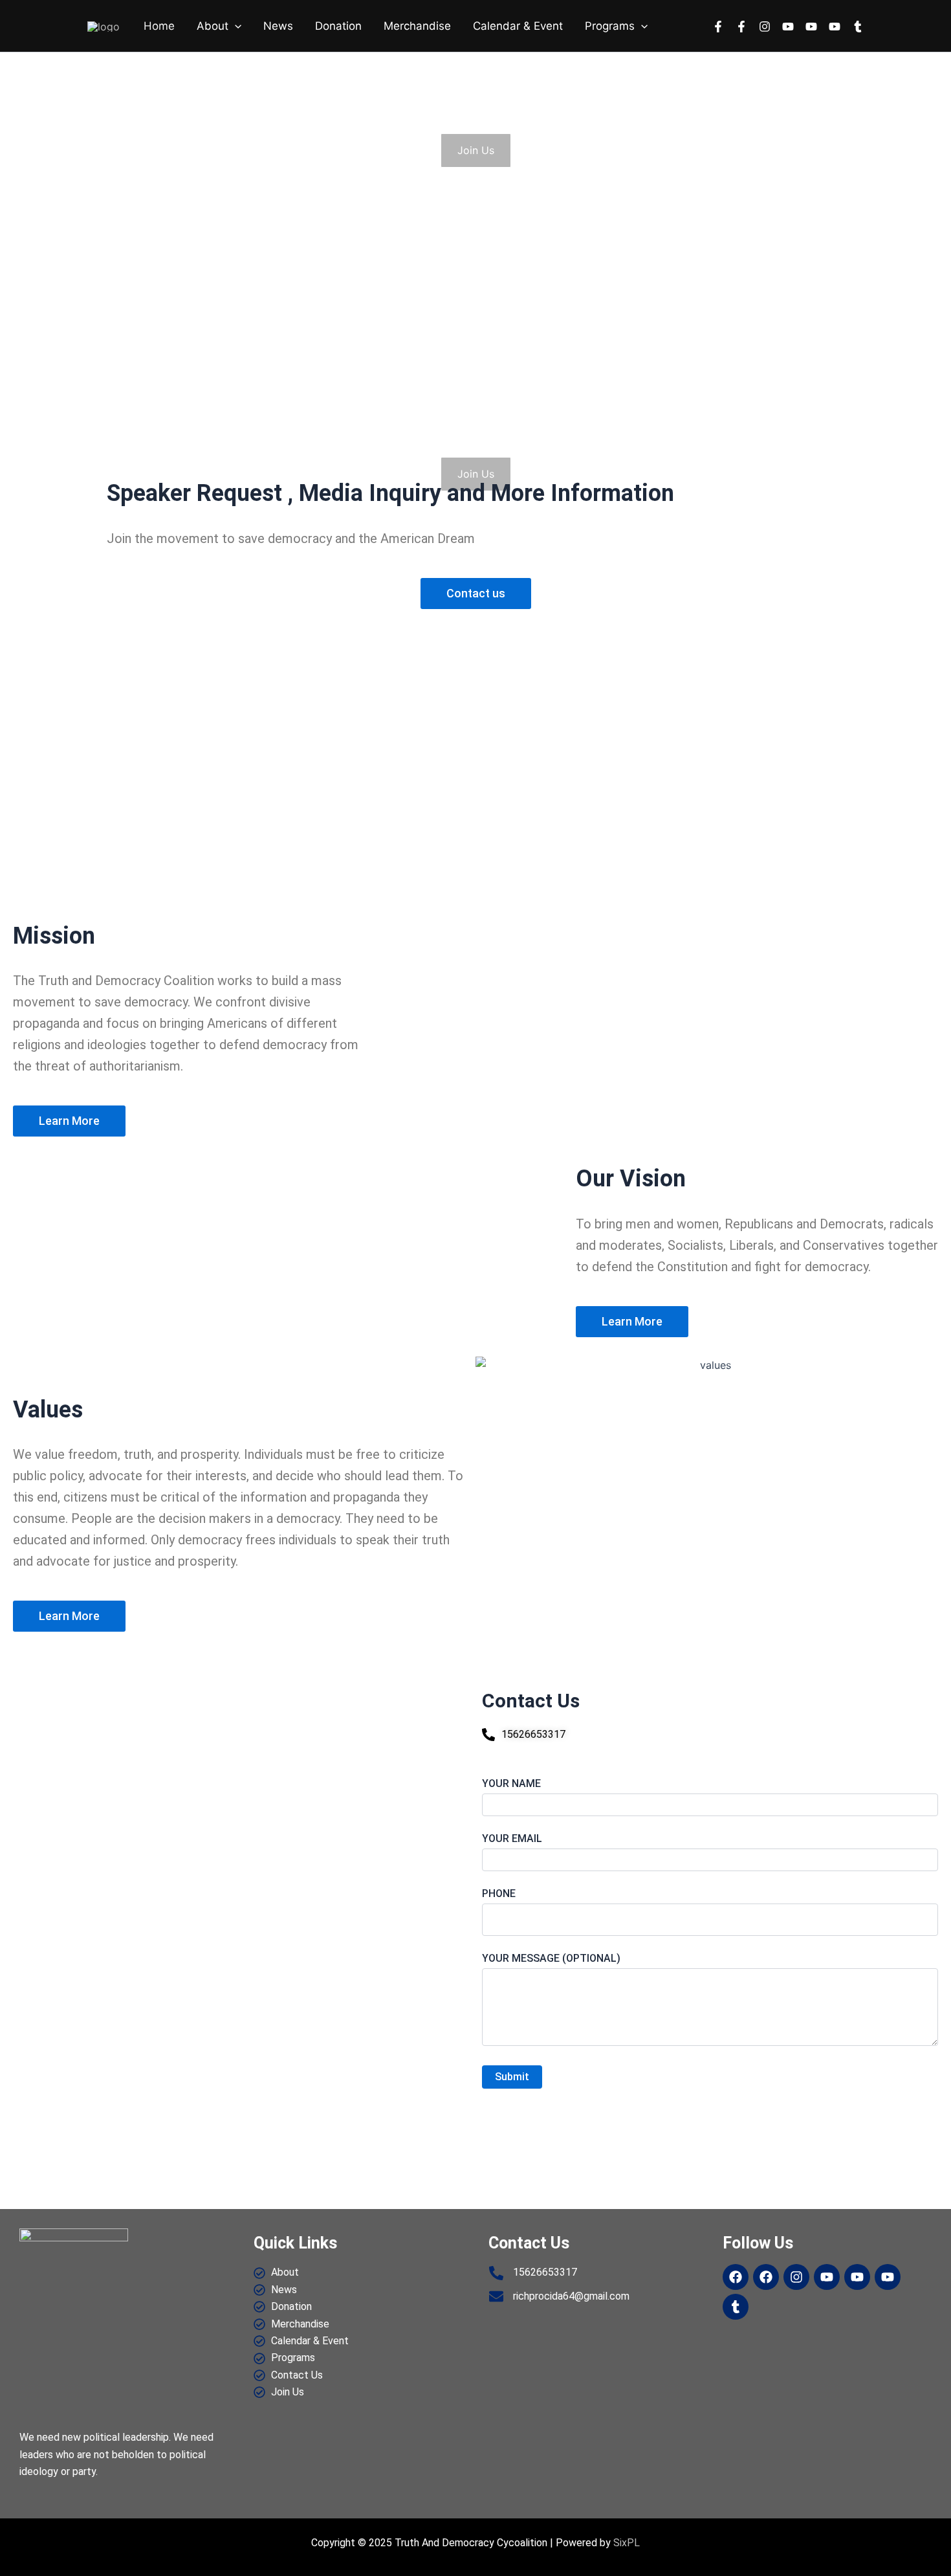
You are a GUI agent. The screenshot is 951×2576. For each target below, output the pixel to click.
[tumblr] (858, 27)
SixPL (627, 2543)
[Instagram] (765, 27)
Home (159, 26)
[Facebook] (718, 27)
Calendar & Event (518, 26)
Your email (512, 1838)
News (278, 26)
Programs (610, 26)
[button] (235, 26)
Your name (511, 1783)
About (213, 26)
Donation (338, 26)
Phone (499, 1893)
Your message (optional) (551, 1958)
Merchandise (417, 26)
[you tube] (788, 27)
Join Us (476, 150)
